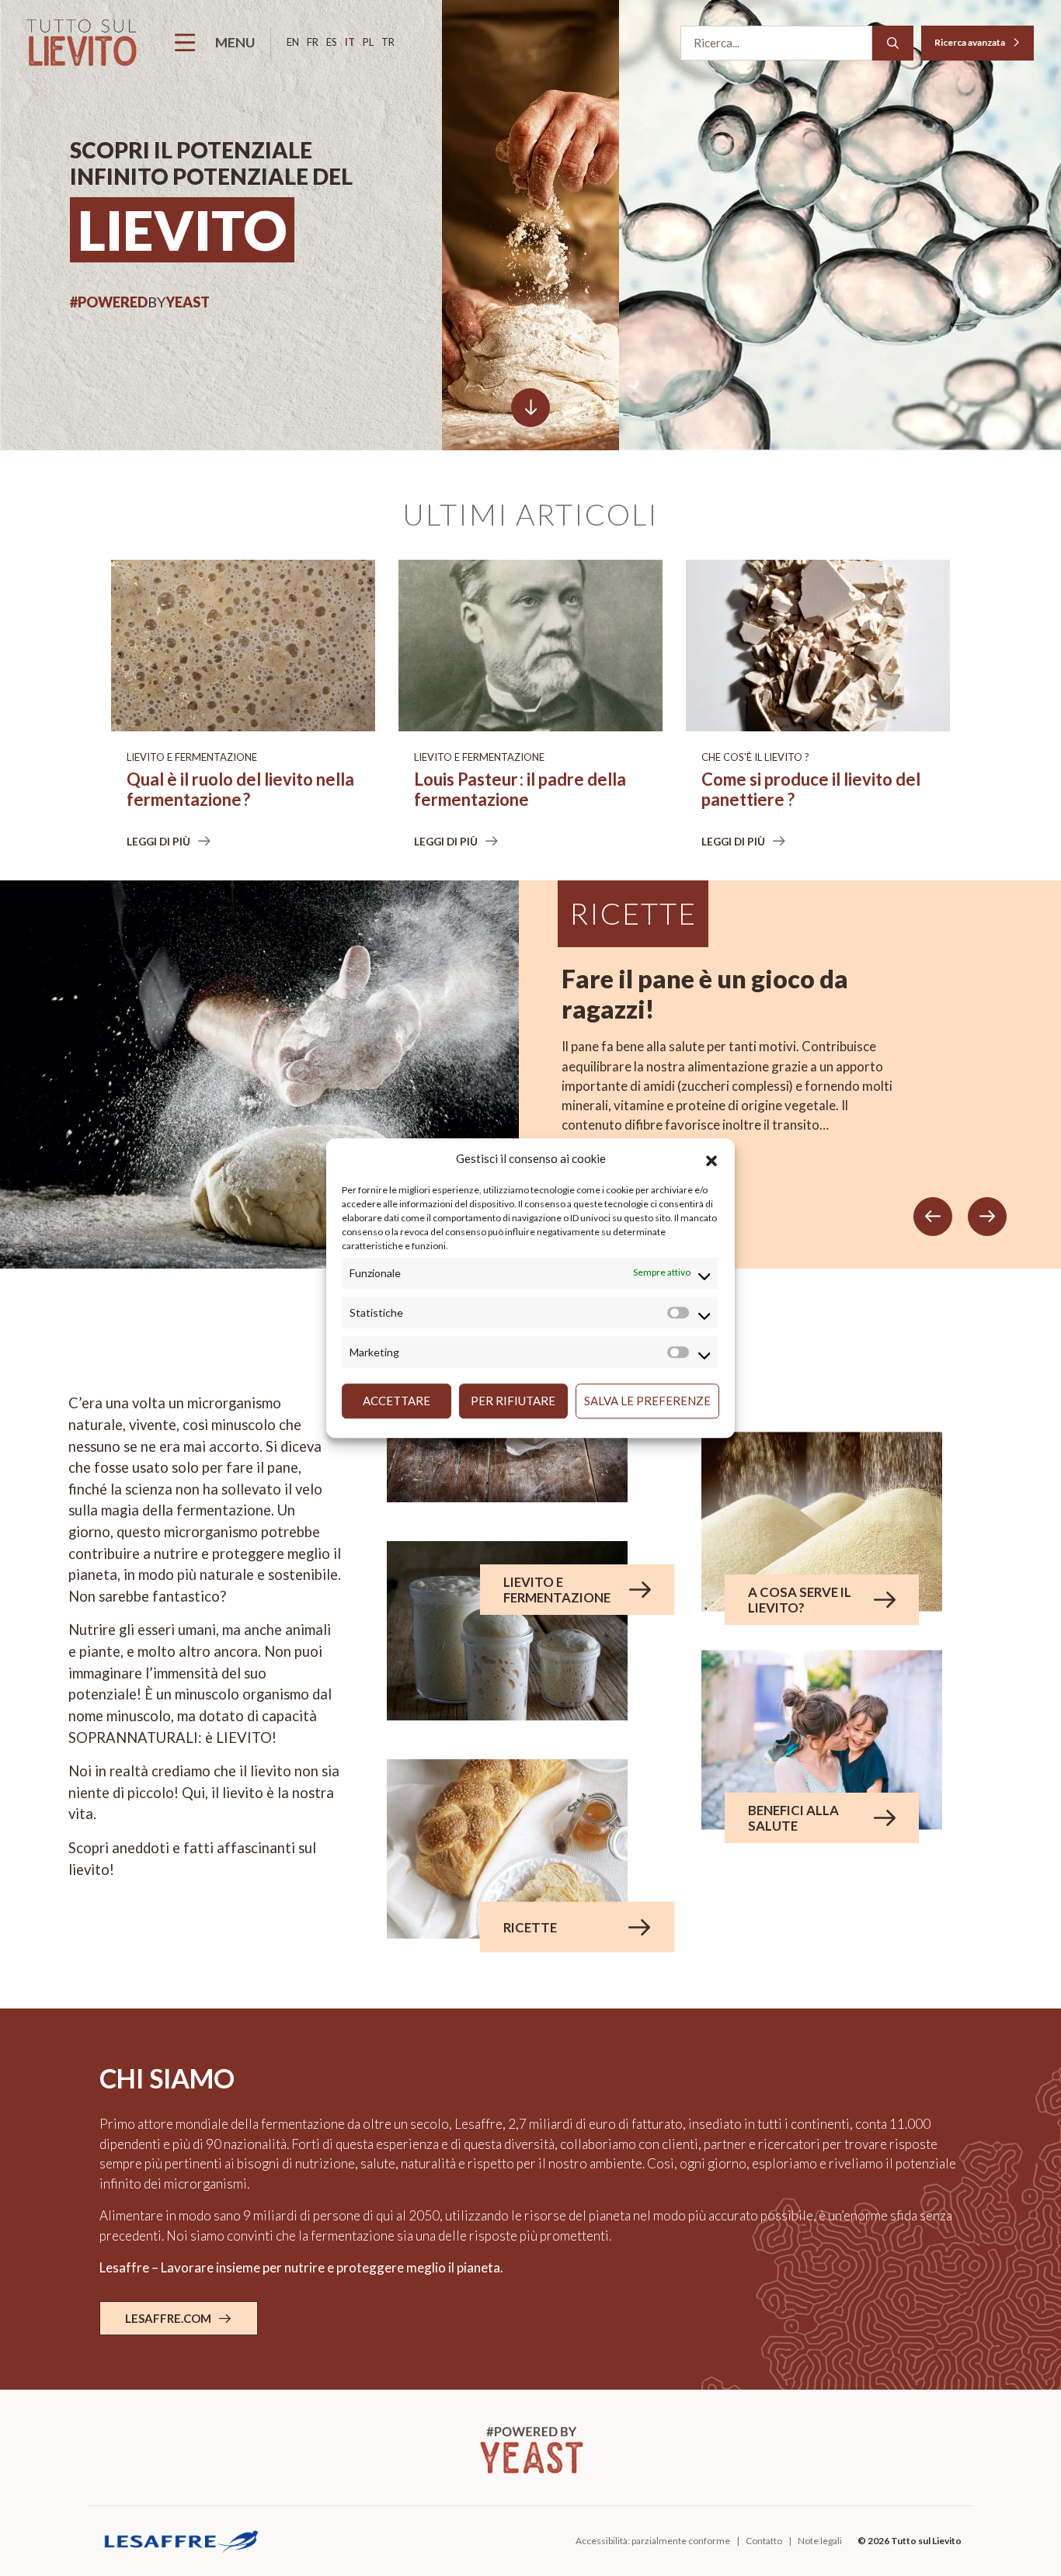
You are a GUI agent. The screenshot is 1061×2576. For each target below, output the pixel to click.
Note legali (820, 2541)
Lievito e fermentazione (192, 757)
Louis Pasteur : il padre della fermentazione (520, 790)
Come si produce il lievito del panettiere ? (811, 790)
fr (313, 42)
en (293, 42)
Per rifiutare (513, 1401)
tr (388, 42)
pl (368, 42)
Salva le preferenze (647, 1401)
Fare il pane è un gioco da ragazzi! (705, 994)
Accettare (397, 1401)
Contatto (764, 2541)
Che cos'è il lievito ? (755, 757)
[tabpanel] (530, 1074)
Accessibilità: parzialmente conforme (653, 2541)
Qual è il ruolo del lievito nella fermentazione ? (240, 790)
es (332, 42)
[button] (711, 1159)
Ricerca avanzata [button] (971, 42)
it (350, 42)
